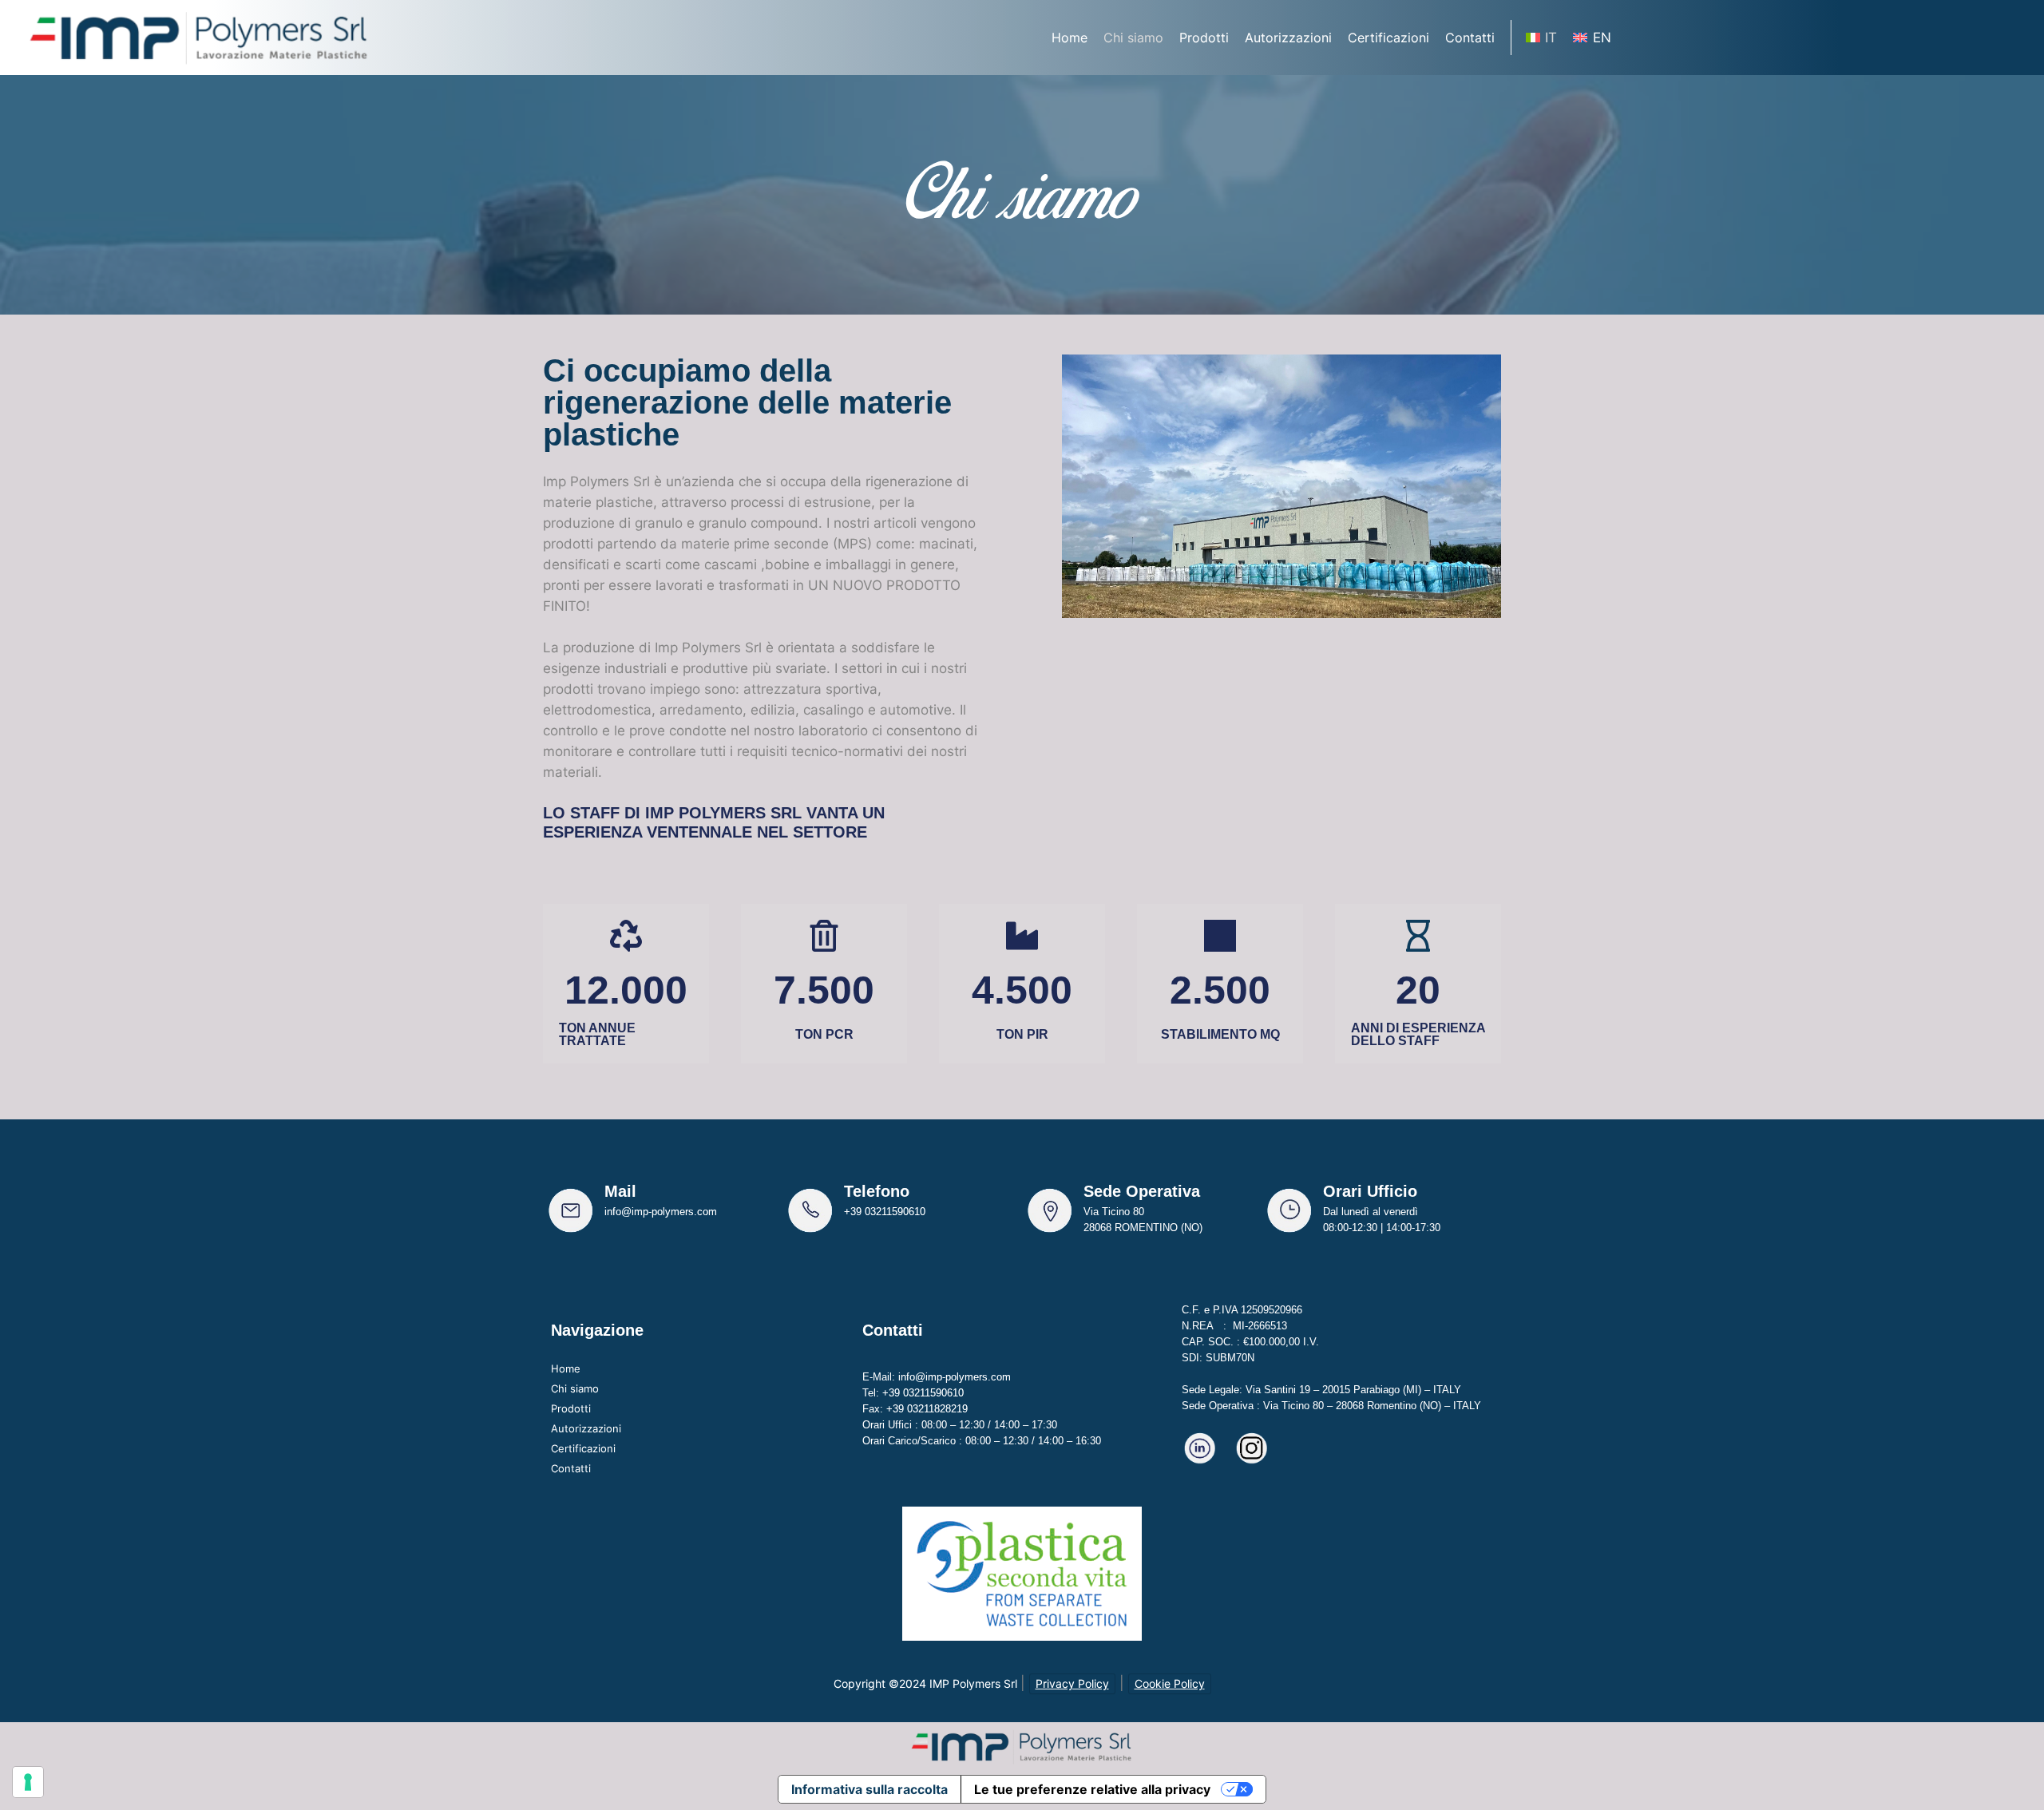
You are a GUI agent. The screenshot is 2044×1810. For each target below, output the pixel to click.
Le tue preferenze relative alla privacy (1092, 1789)
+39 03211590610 (885, 1212)
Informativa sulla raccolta (869, 1789)
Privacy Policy (1072, 1683)
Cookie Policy (1170, 1683)
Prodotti (571, 1408)
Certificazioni (583, 1448)
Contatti (571, 1468)
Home (566, 1368)
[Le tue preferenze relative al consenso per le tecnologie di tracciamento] (28, 1782)
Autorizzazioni (586, 1428)
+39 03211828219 (927, 1409)
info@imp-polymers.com (661, 1212)
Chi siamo (575, 1388)
